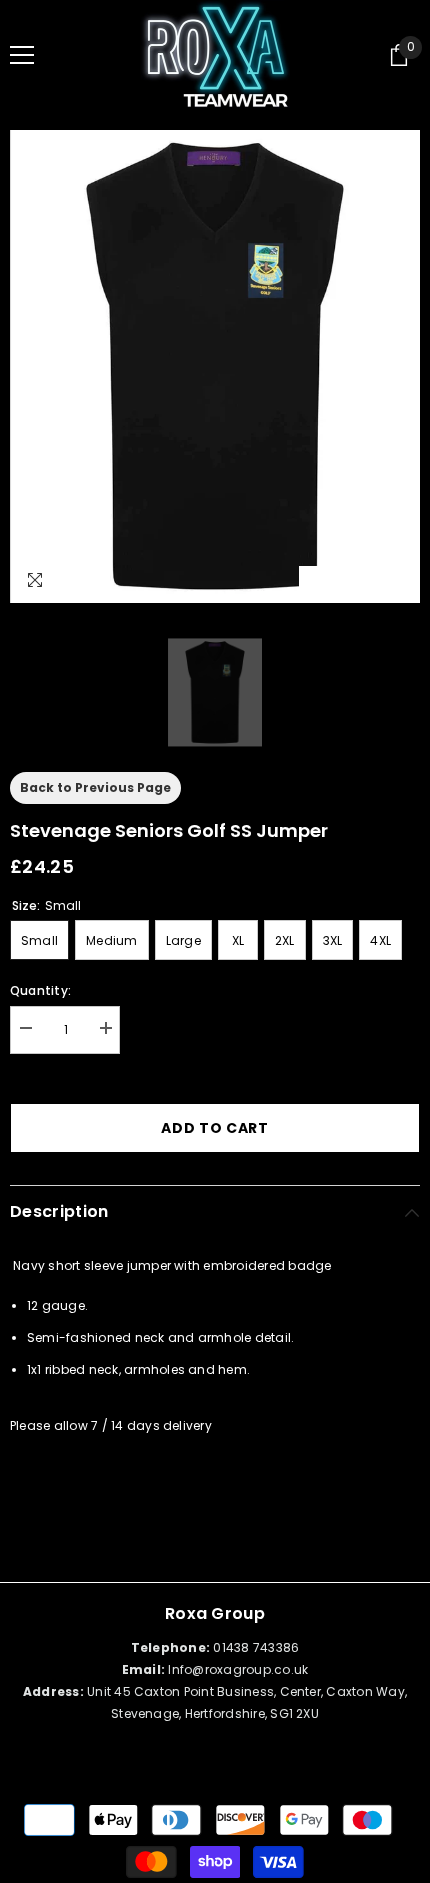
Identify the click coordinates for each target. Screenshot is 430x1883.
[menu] (22, 55)
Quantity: (40, 990)
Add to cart (215, 1128)
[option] (215, 366)
